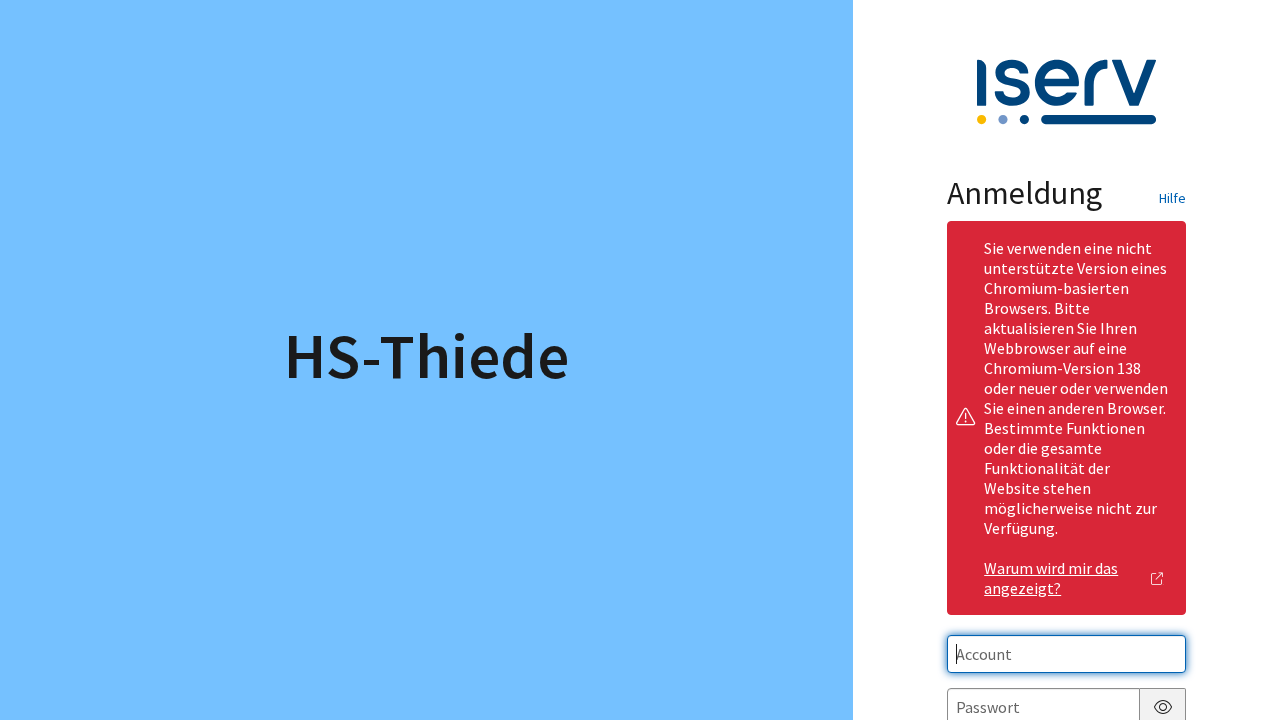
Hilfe (1172, 198)
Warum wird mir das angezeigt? (1051, 578)
